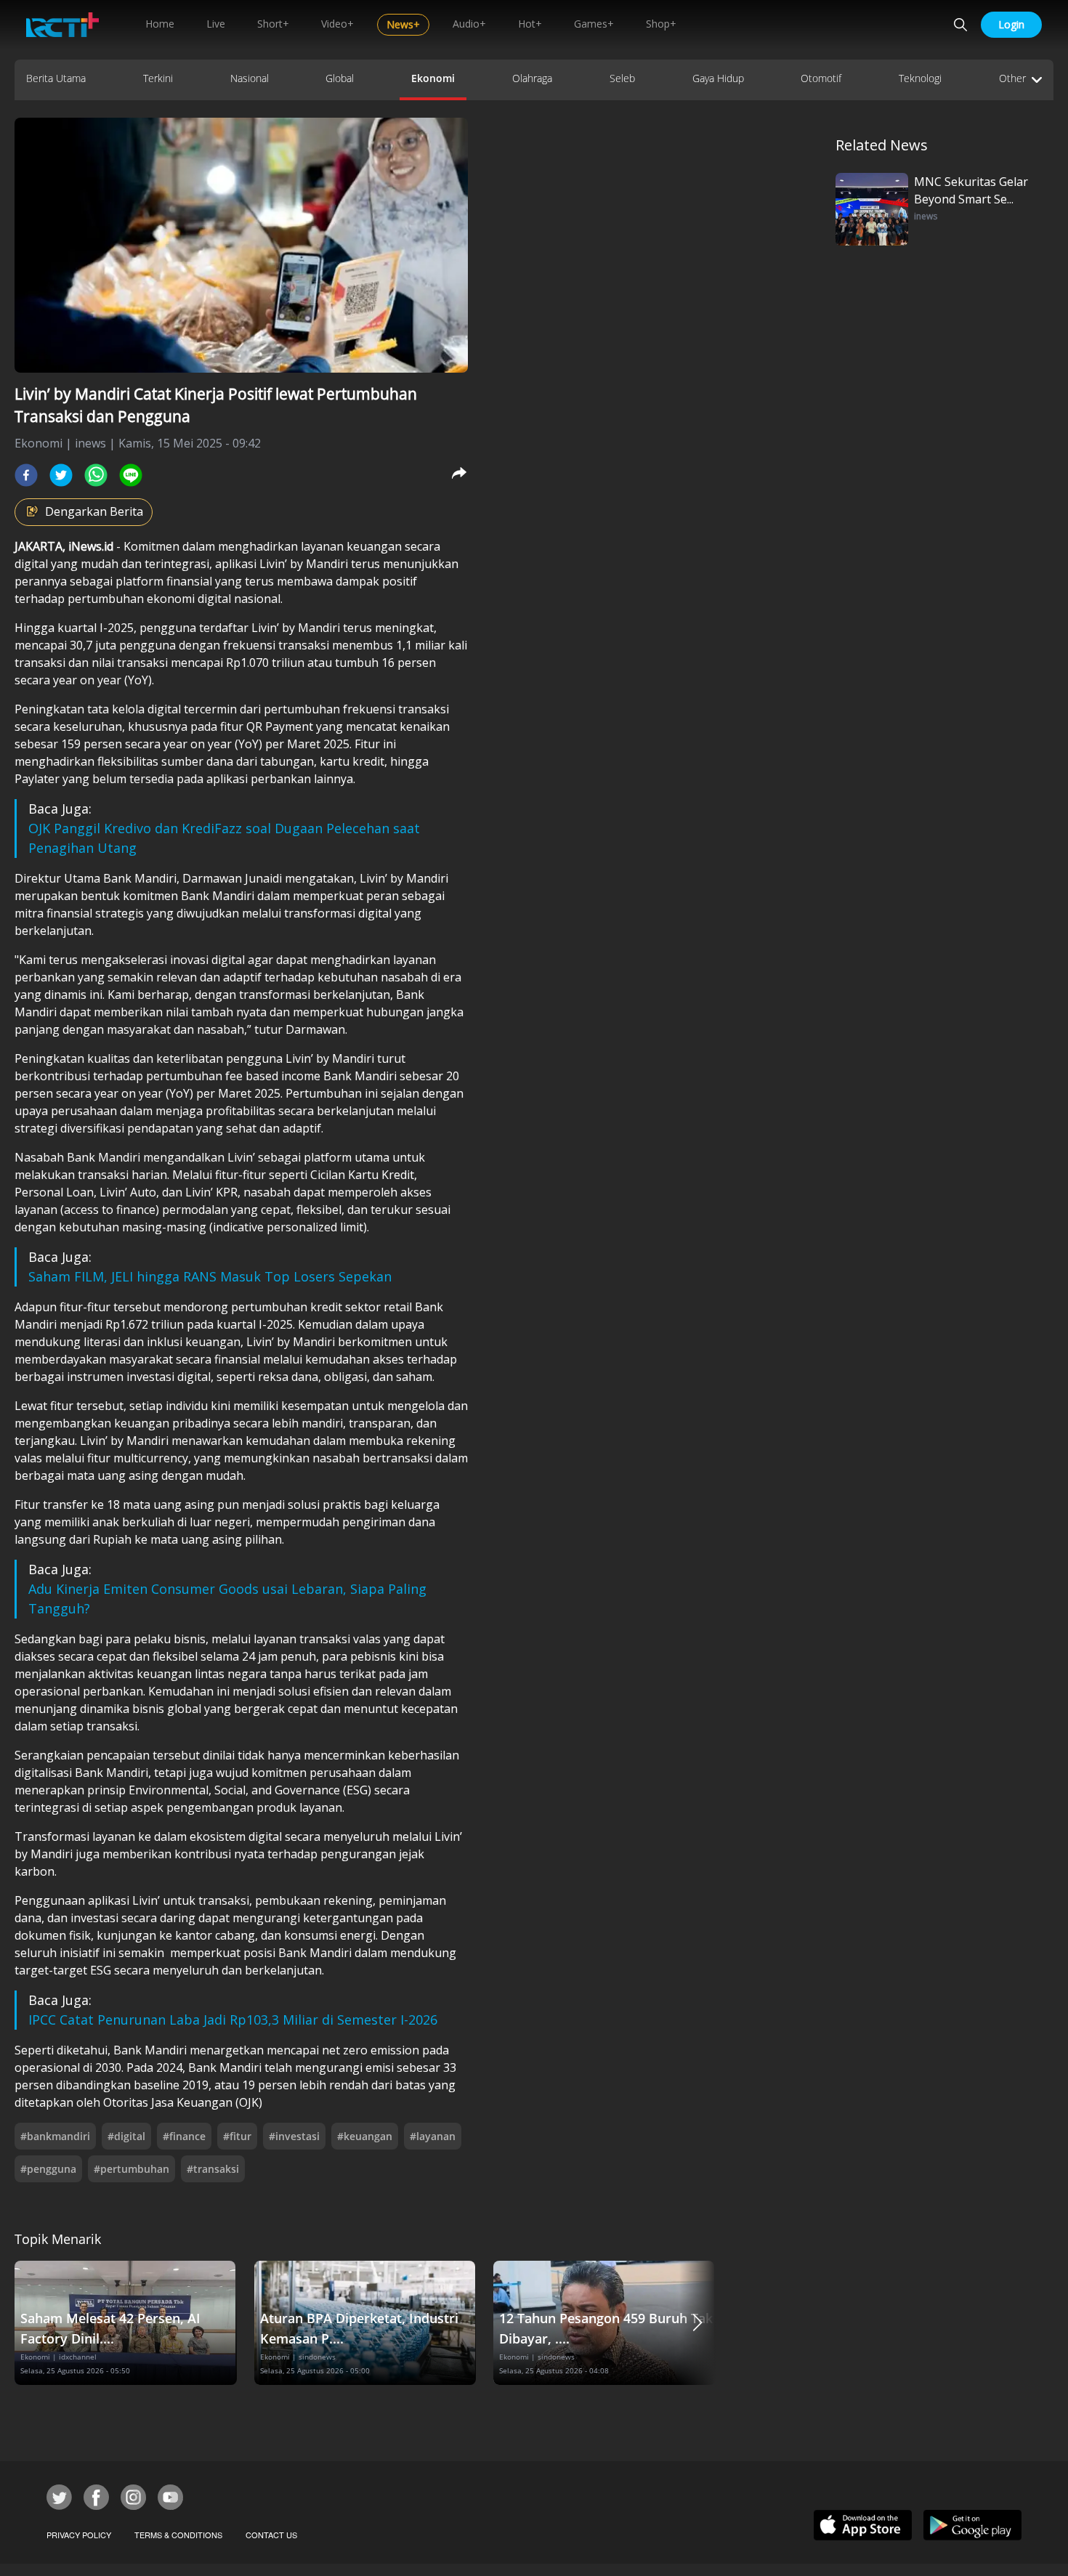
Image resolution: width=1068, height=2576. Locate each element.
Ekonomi (433, 78)
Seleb (622, 78)
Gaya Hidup (718, 78)
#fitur (237, 2136)
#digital (126, 2136)
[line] (131, 475)
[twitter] (61, 475)
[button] (697, 2323)
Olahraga (532, 78)
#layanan (433, 2136)
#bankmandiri (55, 2136)
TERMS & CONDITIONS (178, 2535)
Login (1011, 24)
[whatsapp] (96, 475)
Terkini (158, 78)
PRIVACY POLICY (79, 2535)
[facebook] (26, 475)
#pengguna (48, 2169)
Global (340, 78)
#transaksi (213, 2169)
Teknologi (920, 78)
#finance (184, 2136)
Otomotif (821, 78)
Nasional (250, 78)
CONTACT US (271, 2535)
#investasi (294, 2136)
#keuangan (365, 2136)
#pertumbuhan (132, 2169)
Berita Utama (56, 78)
